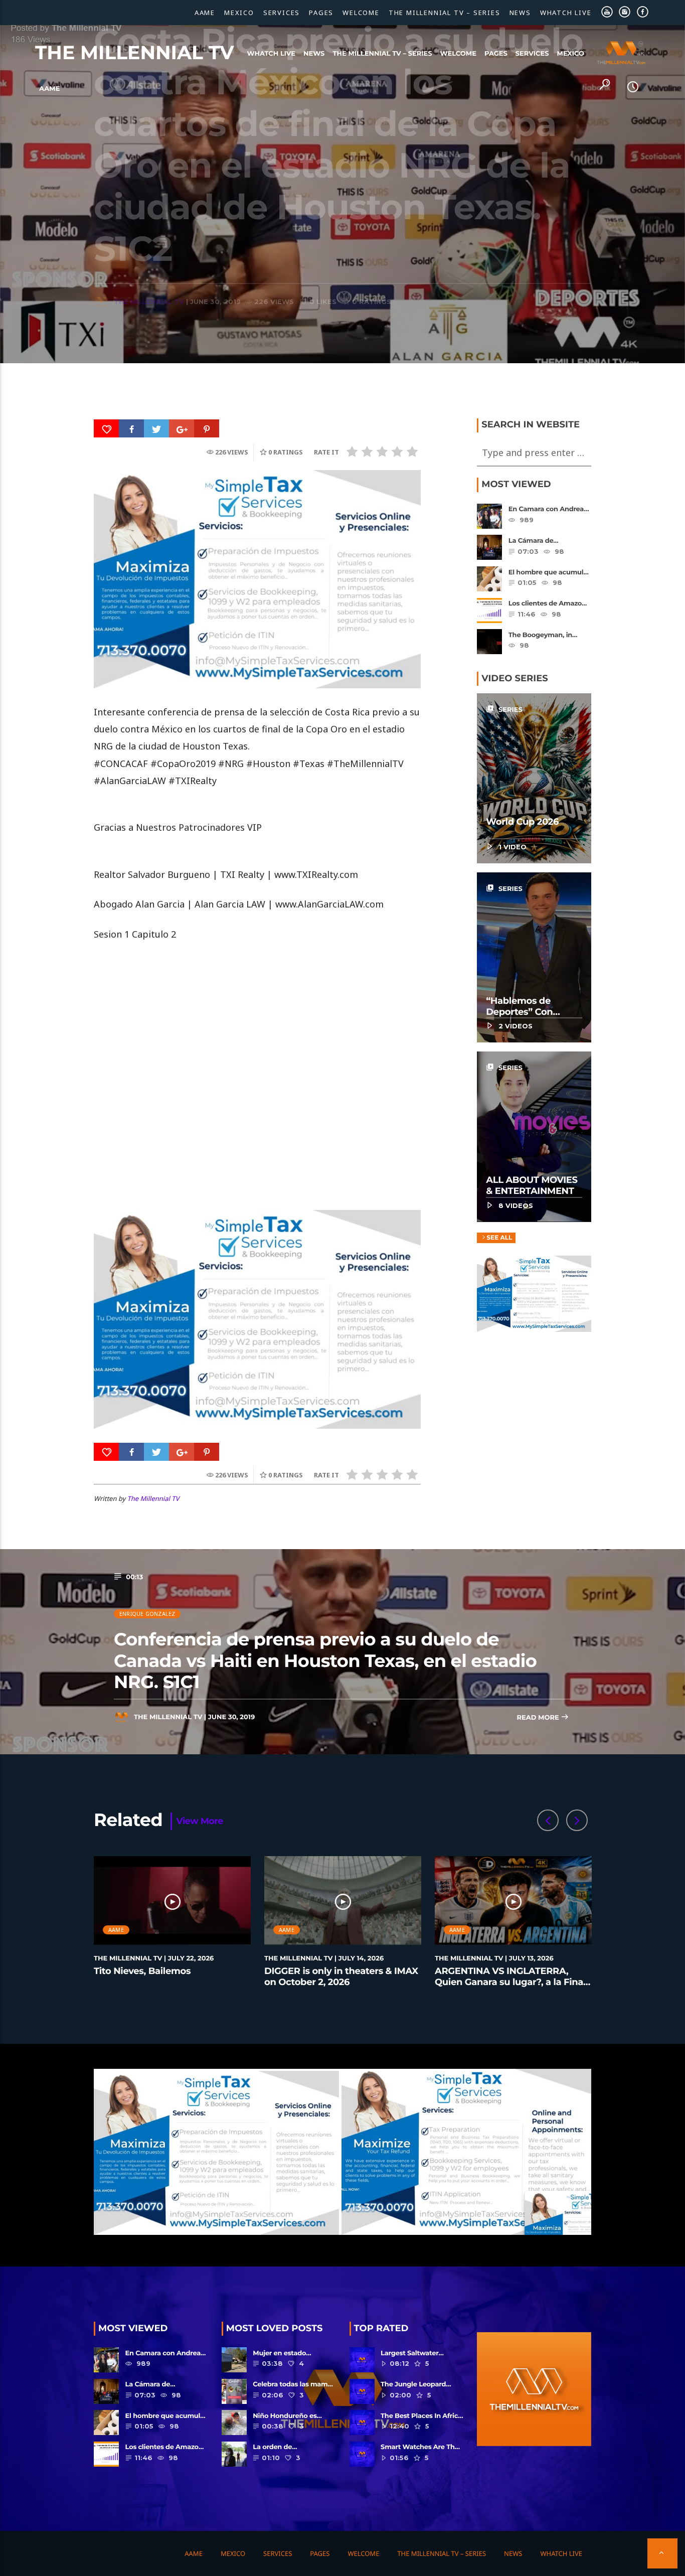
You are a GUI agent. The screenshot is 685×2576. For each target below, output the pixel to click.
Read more (539, 1718)
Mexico (239, 13)
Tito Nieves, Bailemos (142, 1971)
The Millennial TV (135, 53)
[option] (173, 1927)
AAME (205, 13)
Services (282, 13)
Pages (321, 13)
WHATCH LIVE (566, 13)
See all (499, 1238)
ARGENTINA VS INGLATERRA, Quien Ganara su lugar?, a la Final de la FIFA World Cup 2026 (510, 1982)
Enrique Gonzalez (147, 1614)
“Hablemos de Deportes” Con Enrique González (526, 1012)
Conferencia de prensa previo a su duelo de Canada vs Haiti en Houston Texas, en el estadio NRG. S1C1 (325, 1660)
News (520, 13)
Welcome (361, 13)
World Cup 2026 (522, 822)
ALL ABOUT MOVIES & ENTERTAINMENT (532, 1185)
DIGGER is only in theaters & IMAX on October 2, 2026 (341, 1977)
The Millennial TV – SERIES (445, 13)
